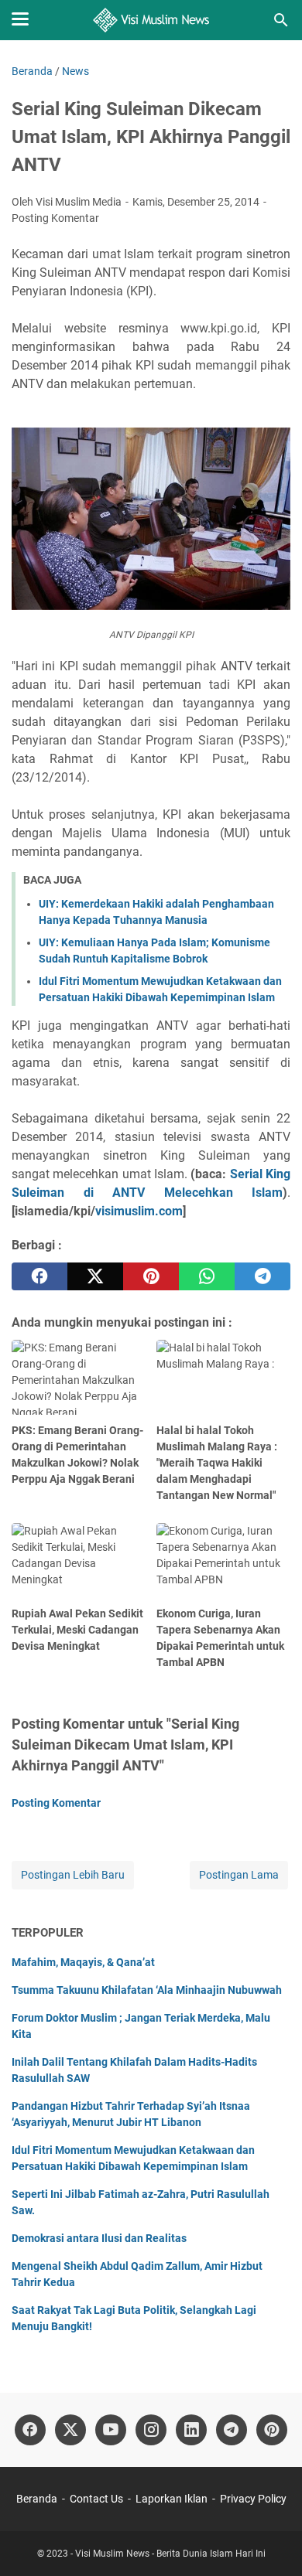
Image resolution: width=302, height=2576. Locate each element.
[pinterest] (151, 1276)
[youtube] (111, 2430)
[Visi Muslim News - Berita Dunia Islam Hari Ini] (151, 20)
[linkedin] (191, 2430)
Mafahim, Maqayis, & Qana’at (83, 1962)
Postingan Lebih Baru (73, 1875)
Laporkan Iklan (172, 2499)
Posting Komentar (55, 218)
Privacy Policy (253, 2499)
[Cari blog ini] (281, 20)
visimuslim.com (139, 1211)
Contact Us (96, 2499)
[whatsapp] (207, 1276)
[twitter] (95, 1276)
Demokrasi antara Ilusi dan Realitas (99, 2238)
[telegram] (263, 1276)
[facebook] (39, 1276)
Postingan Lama (239, 1875)
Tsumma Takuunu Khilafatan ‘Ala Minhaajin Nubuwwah (147, 1990)
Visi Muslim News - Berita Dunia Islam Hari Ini (170, 2554)
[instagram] (151, 2430)
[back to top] (271, 2541)
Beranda (37, 2499)
